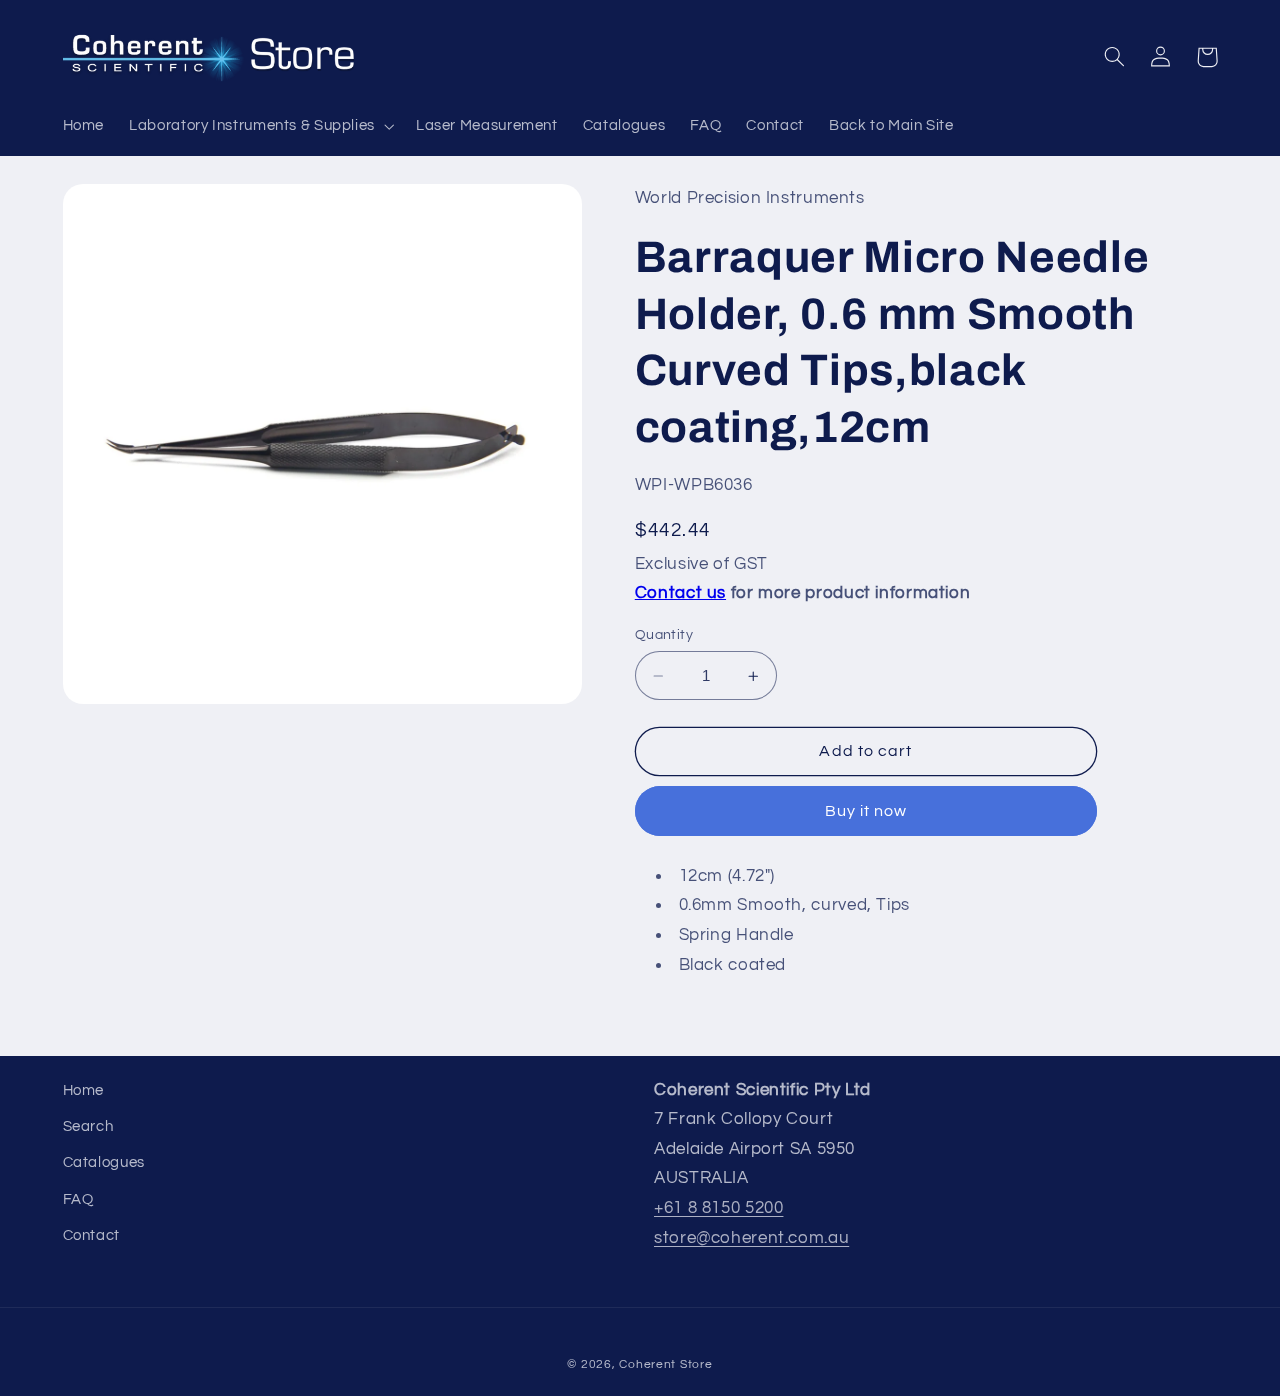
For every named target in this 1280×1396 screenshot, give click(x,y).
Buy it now (866, 812)
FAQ (78, 1199)
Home (84, 1090)
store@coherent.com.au (751, 1238)
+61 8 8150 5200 (718, 1208)
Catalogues (104, 1162)
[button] (260, 126)
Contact (91, 1235)
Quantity (664, 635)
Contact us (680, 594)
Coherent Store (665, 1364)
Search (88, 1126)
